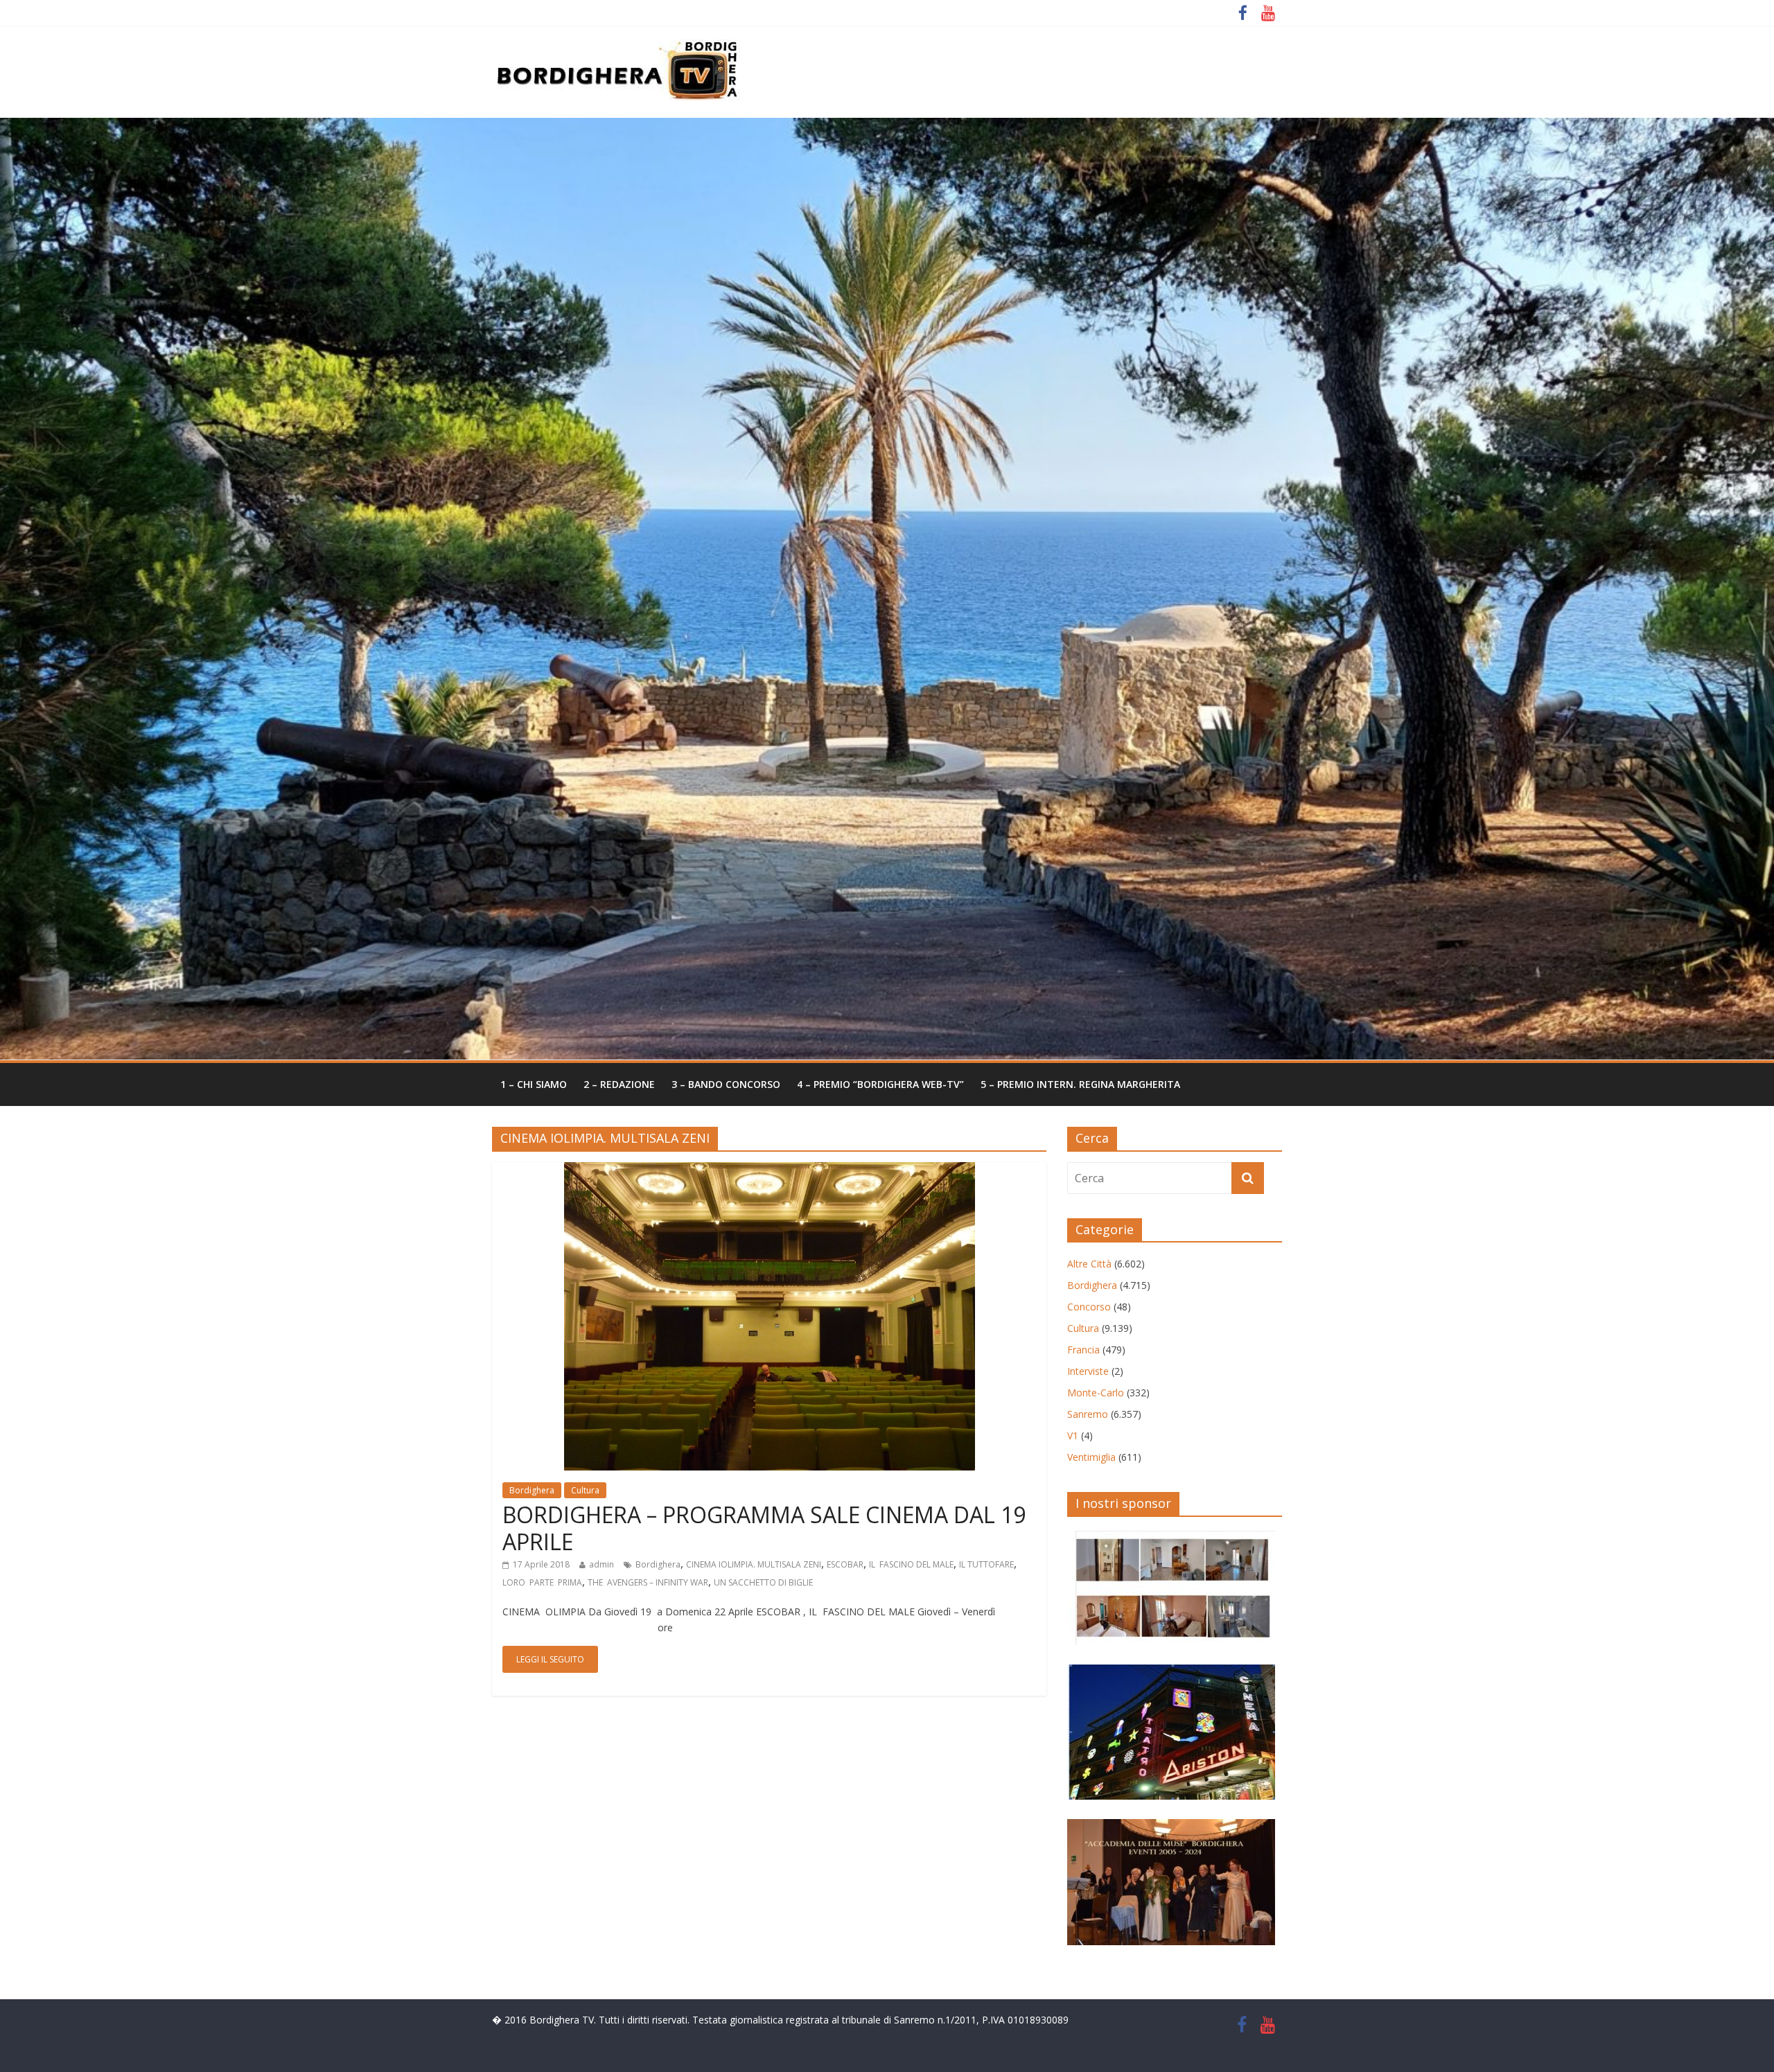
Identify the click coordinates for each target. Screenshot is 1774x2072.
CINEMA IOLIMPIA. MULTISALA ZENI (754, 1564)
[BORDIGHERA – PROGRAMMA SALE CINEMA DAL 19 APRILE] (770, 1170)
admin (601, 1564)
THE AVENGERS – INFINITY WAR (648, 1582)
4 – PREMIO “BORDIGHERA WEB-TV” (880, 1084)
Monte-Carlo (1096, 1393)
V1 (1073, 1436)
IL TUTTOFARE (986, 1564)
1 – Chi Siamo (534, 1084)
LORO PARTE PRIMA (542, 1582)
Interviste (1088, 1371)
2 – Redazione (619, 1084)
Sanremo (1088, 1414)
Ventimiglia (1091, 1457)
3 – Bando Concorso (726, 1084)
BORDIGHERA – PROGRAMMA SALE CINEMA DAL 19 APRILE (764, 1528)
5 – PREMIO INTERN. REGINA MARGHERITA (1080, 1084)
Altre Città (1089, 1264)
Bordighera (532, 1490)
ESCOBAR (845, 1564)
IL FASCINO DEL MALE (911, 1564)
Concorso (1089, 1307)
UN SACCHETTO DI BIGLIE (763, 1582)
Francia (1083, 1350)
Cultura (585, 1490)
